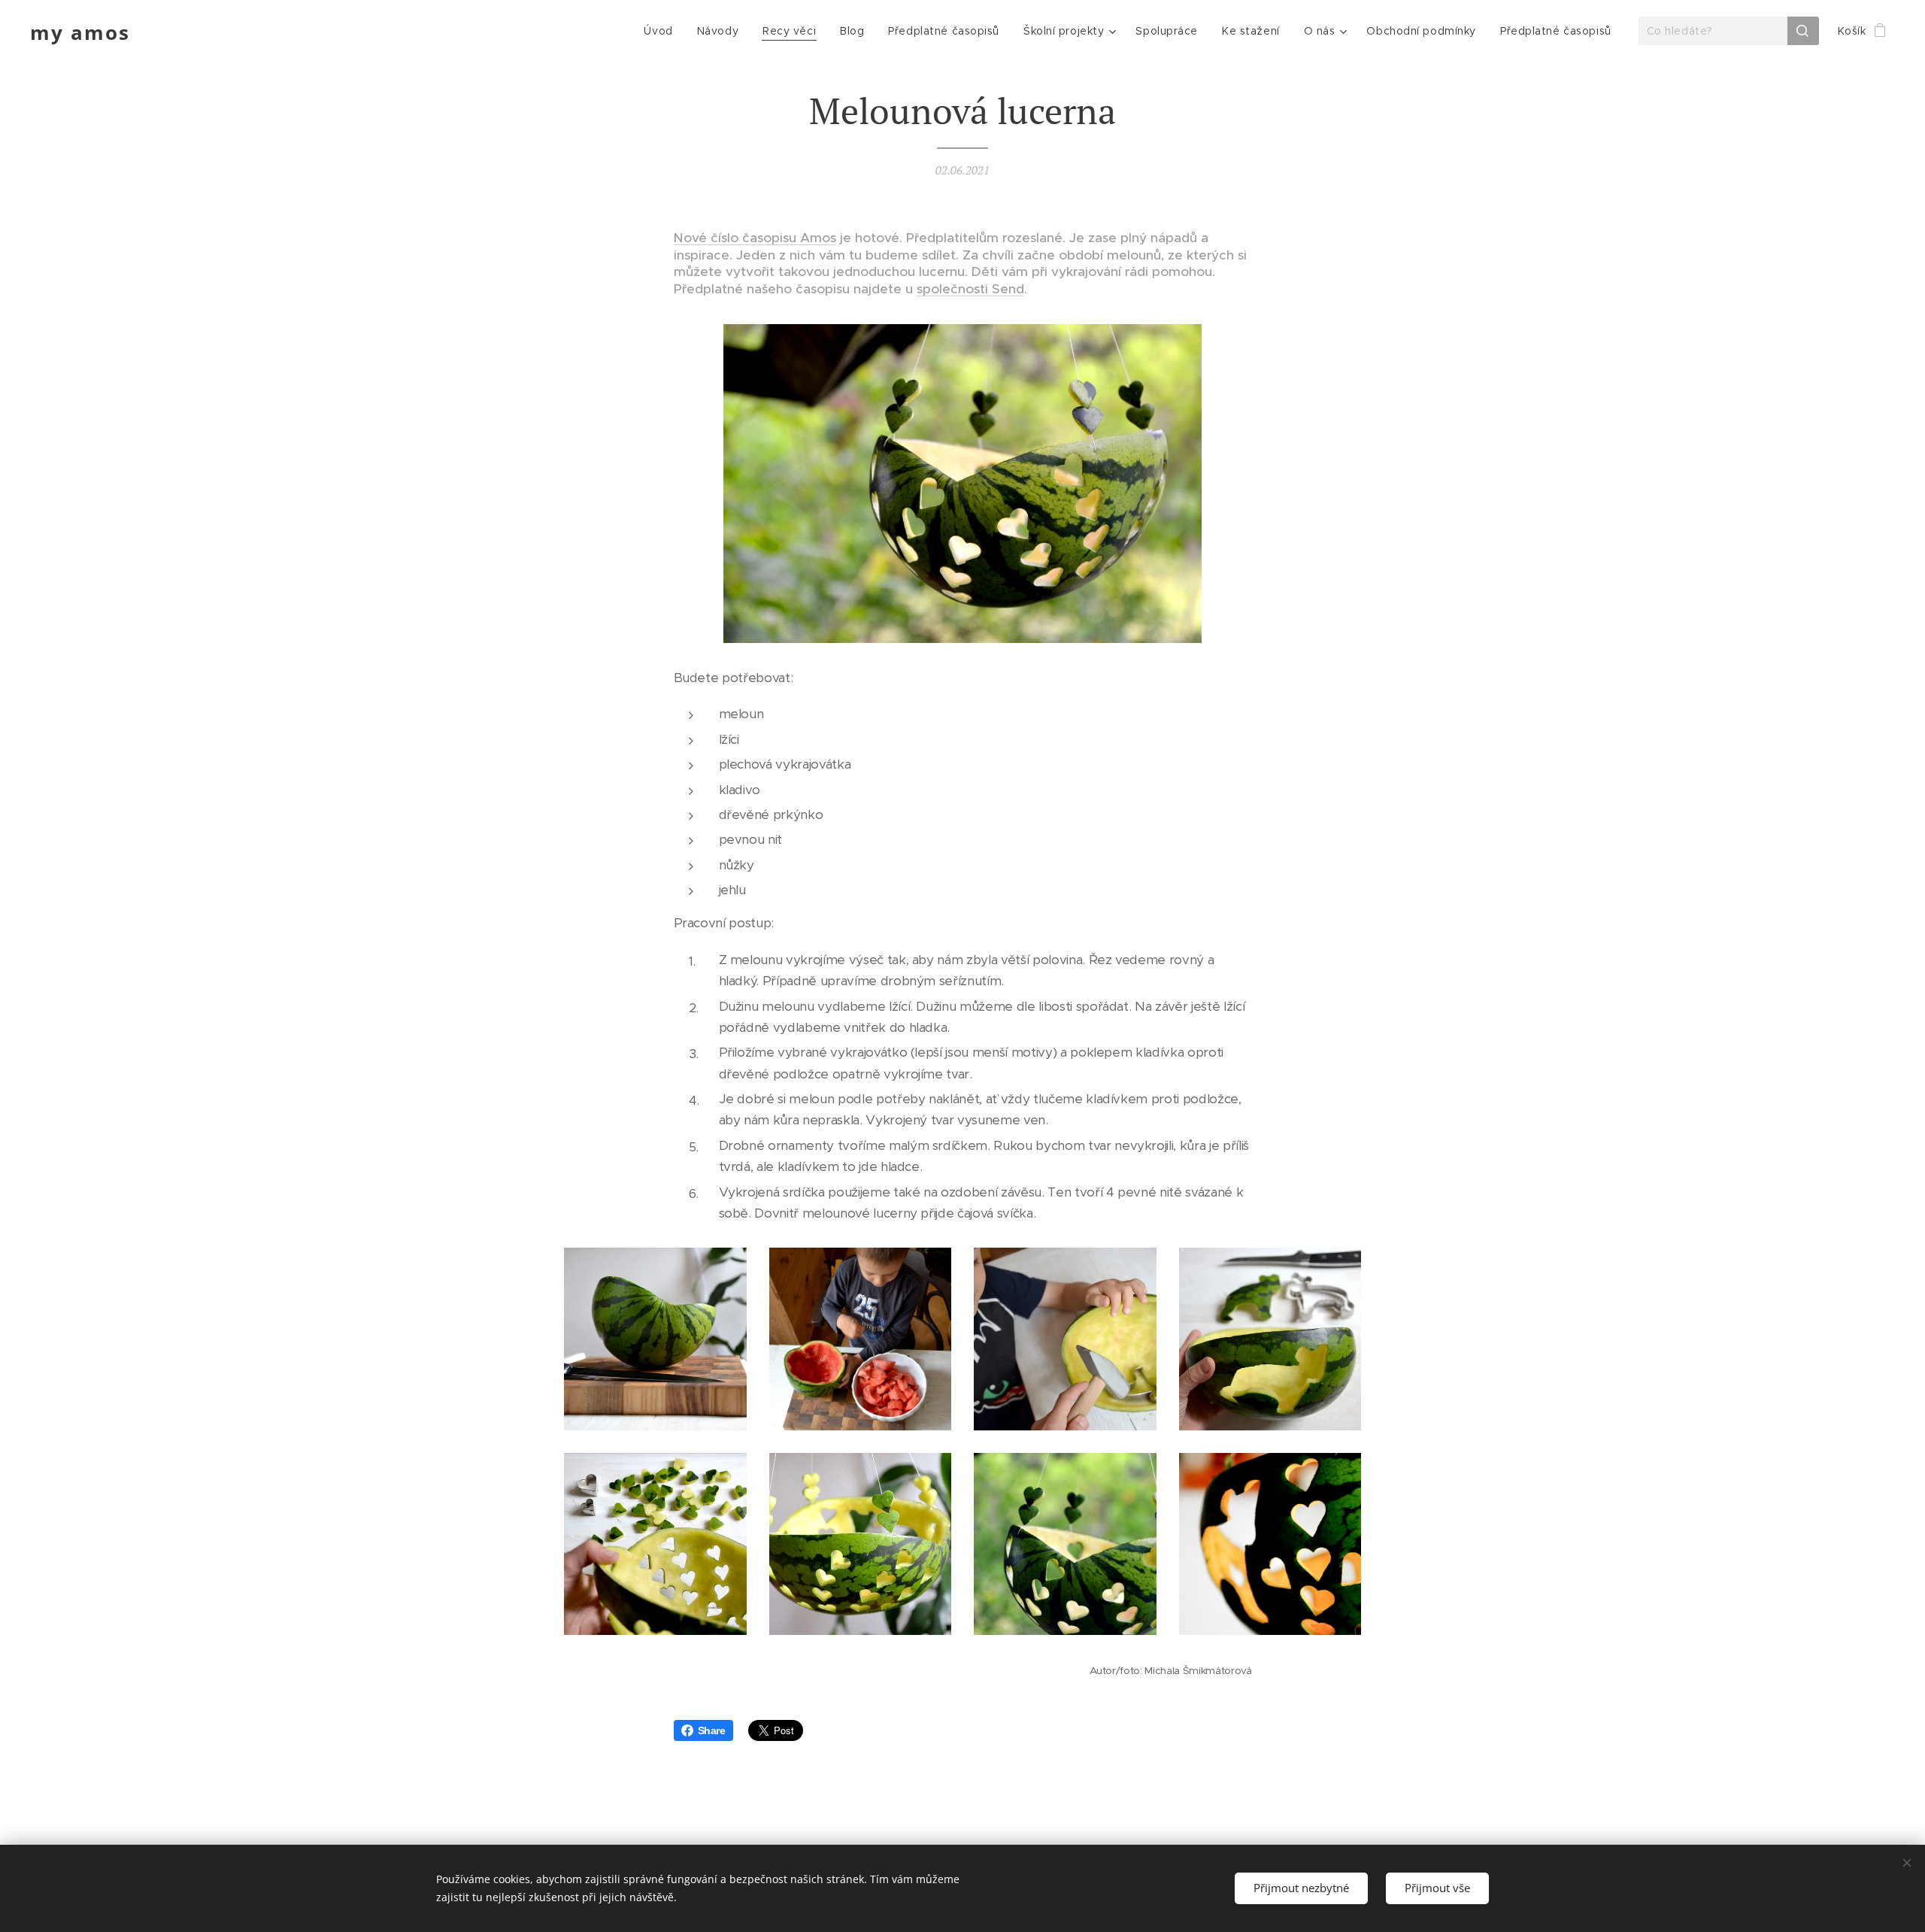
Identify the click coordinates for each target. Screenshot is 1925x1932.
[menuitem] (662, 31)
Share (712, 1730)
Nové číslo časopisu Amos (755, 238)
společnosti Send (970, 289)
